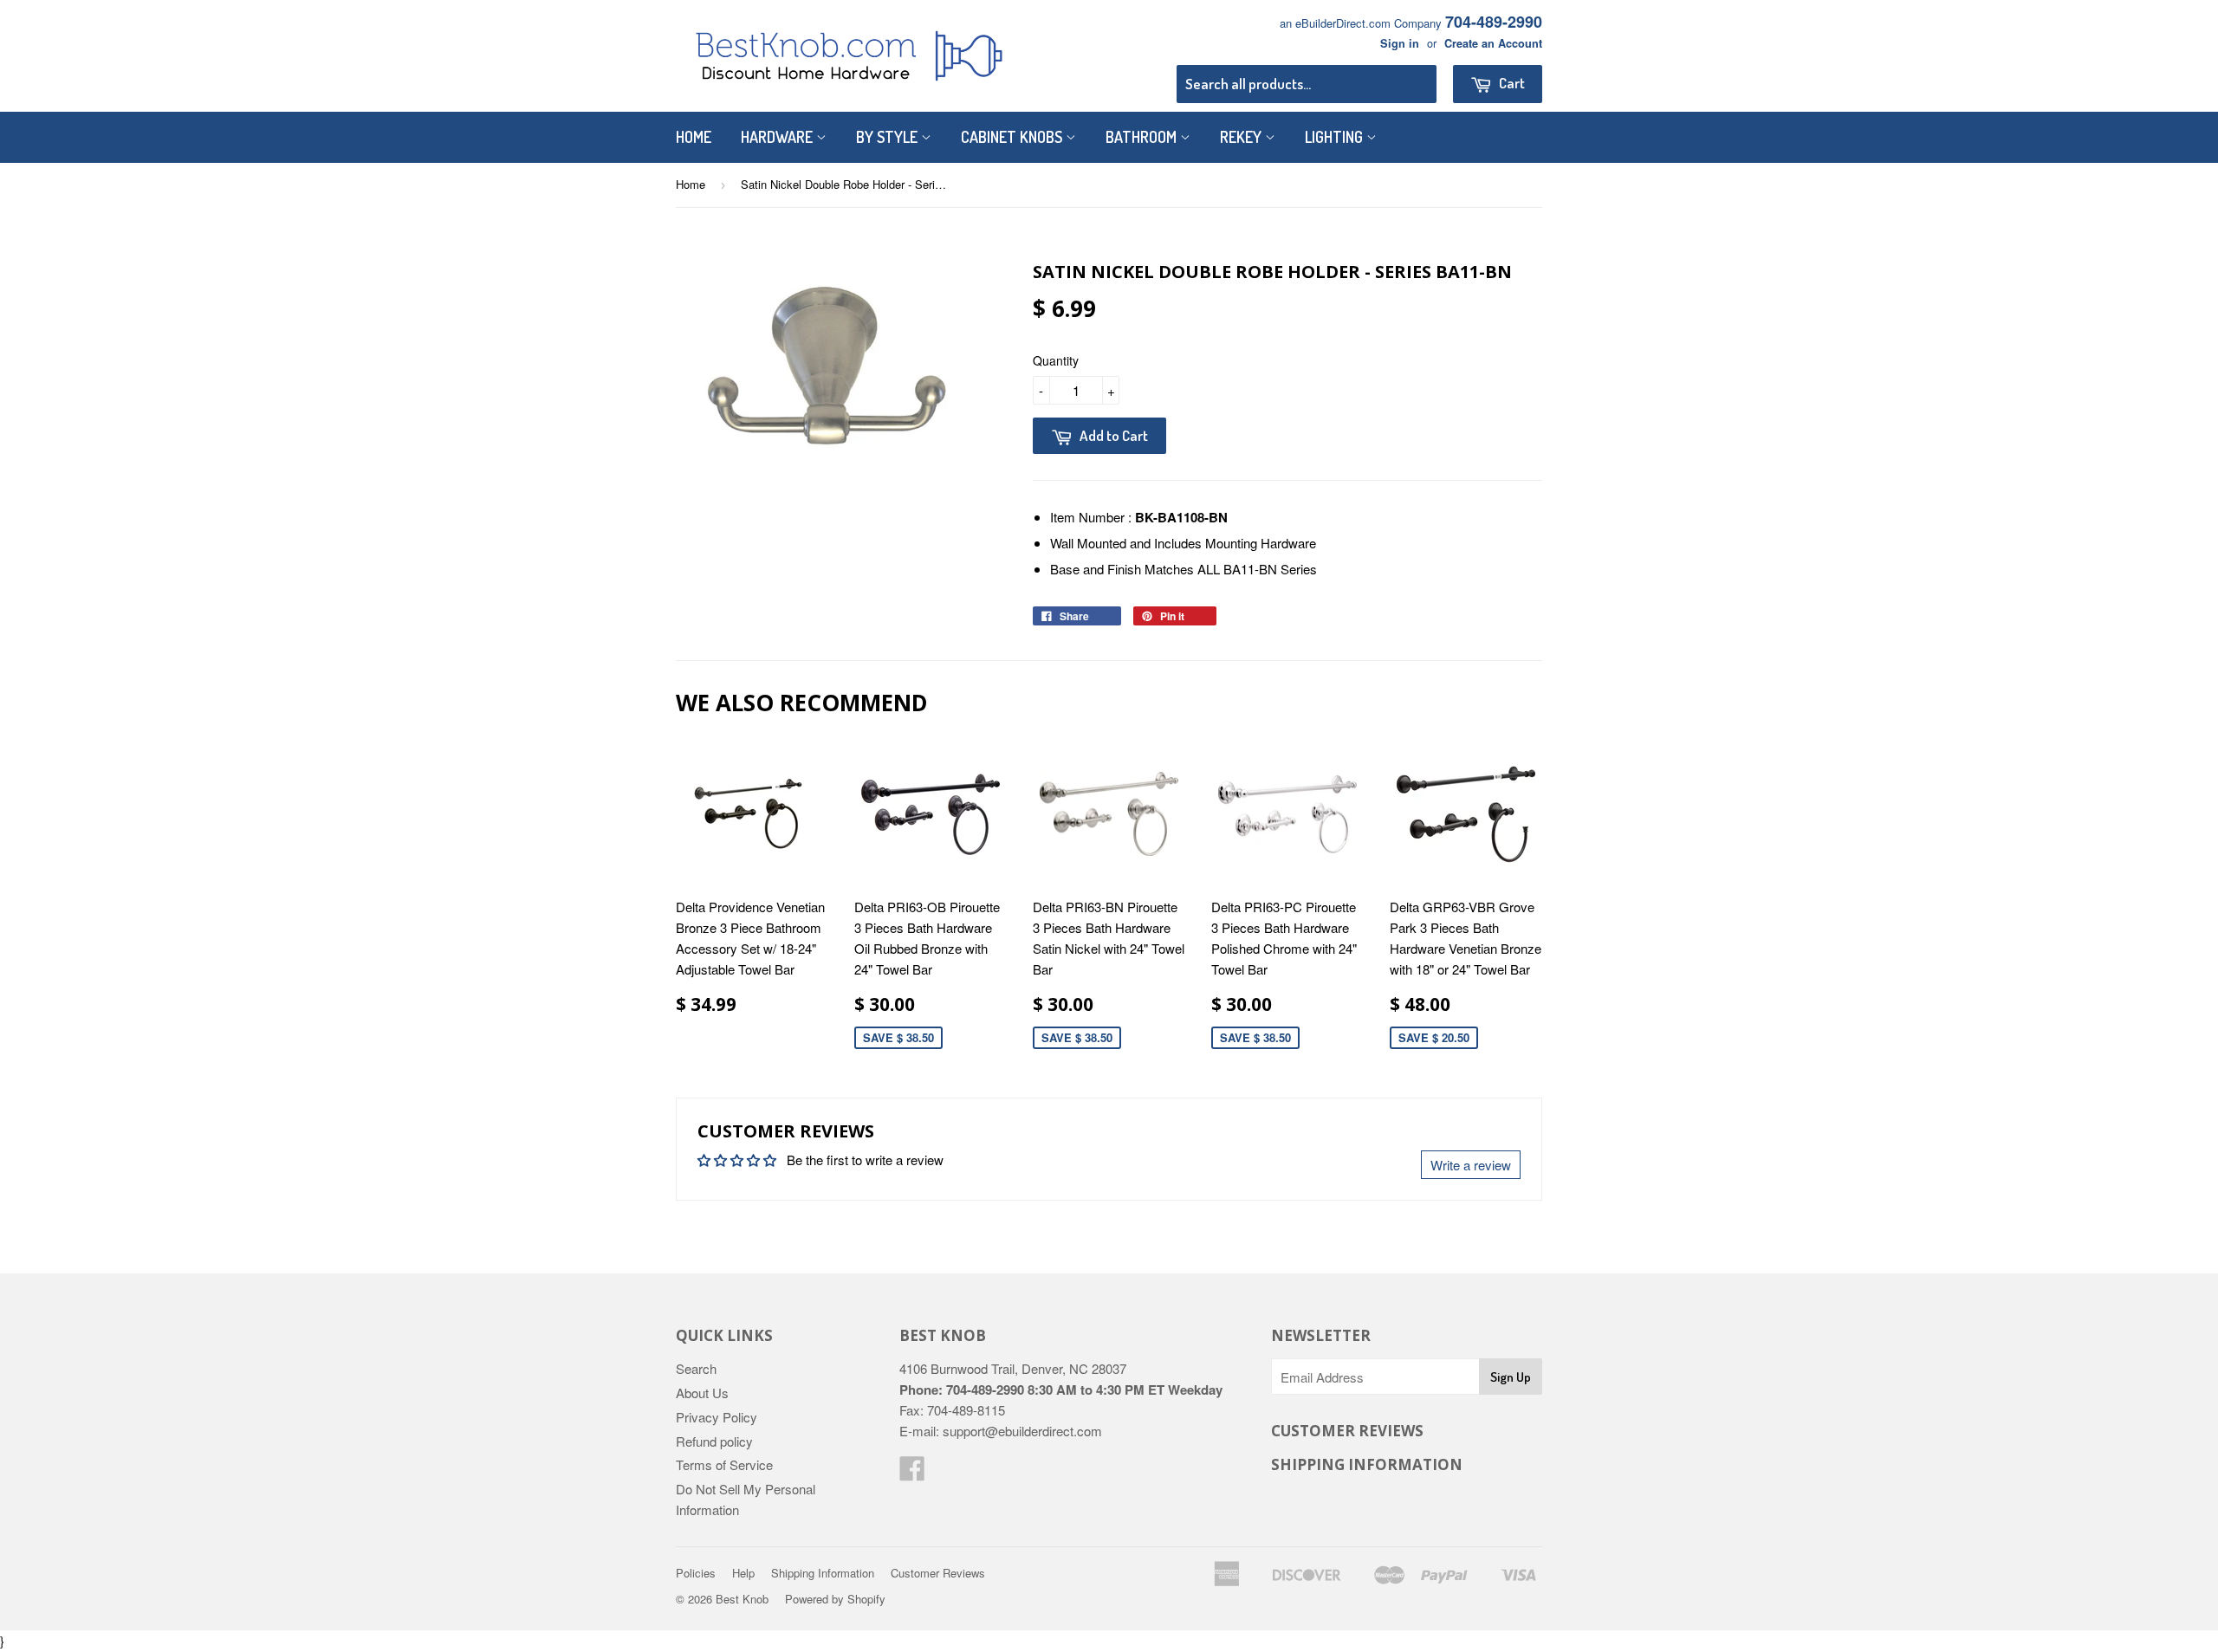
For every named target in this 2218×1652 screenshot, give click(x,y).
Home (694, 137)
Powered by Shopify (835, 1599)
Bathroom (1143, 137)
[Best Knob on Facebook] (912, 1473)
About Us (702, 1393)
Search (696, 1368)
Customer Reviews (938, 1573)
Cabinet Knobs (1013, 137)
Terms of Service (724, 1464)
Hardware (778, 137)
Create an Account (1493, 43)
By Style (888, 137)
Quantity (1056, 360)
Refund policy (714, 1441)
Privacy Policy (717, 1417)
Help (743, 1573)
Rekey (1242, 137)
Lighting (1336, 137)
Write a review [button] (1471, 1165)
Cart (1511, 83)
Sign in (1400, 43)
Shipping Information (823, 1573)
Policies (696, 1573)
